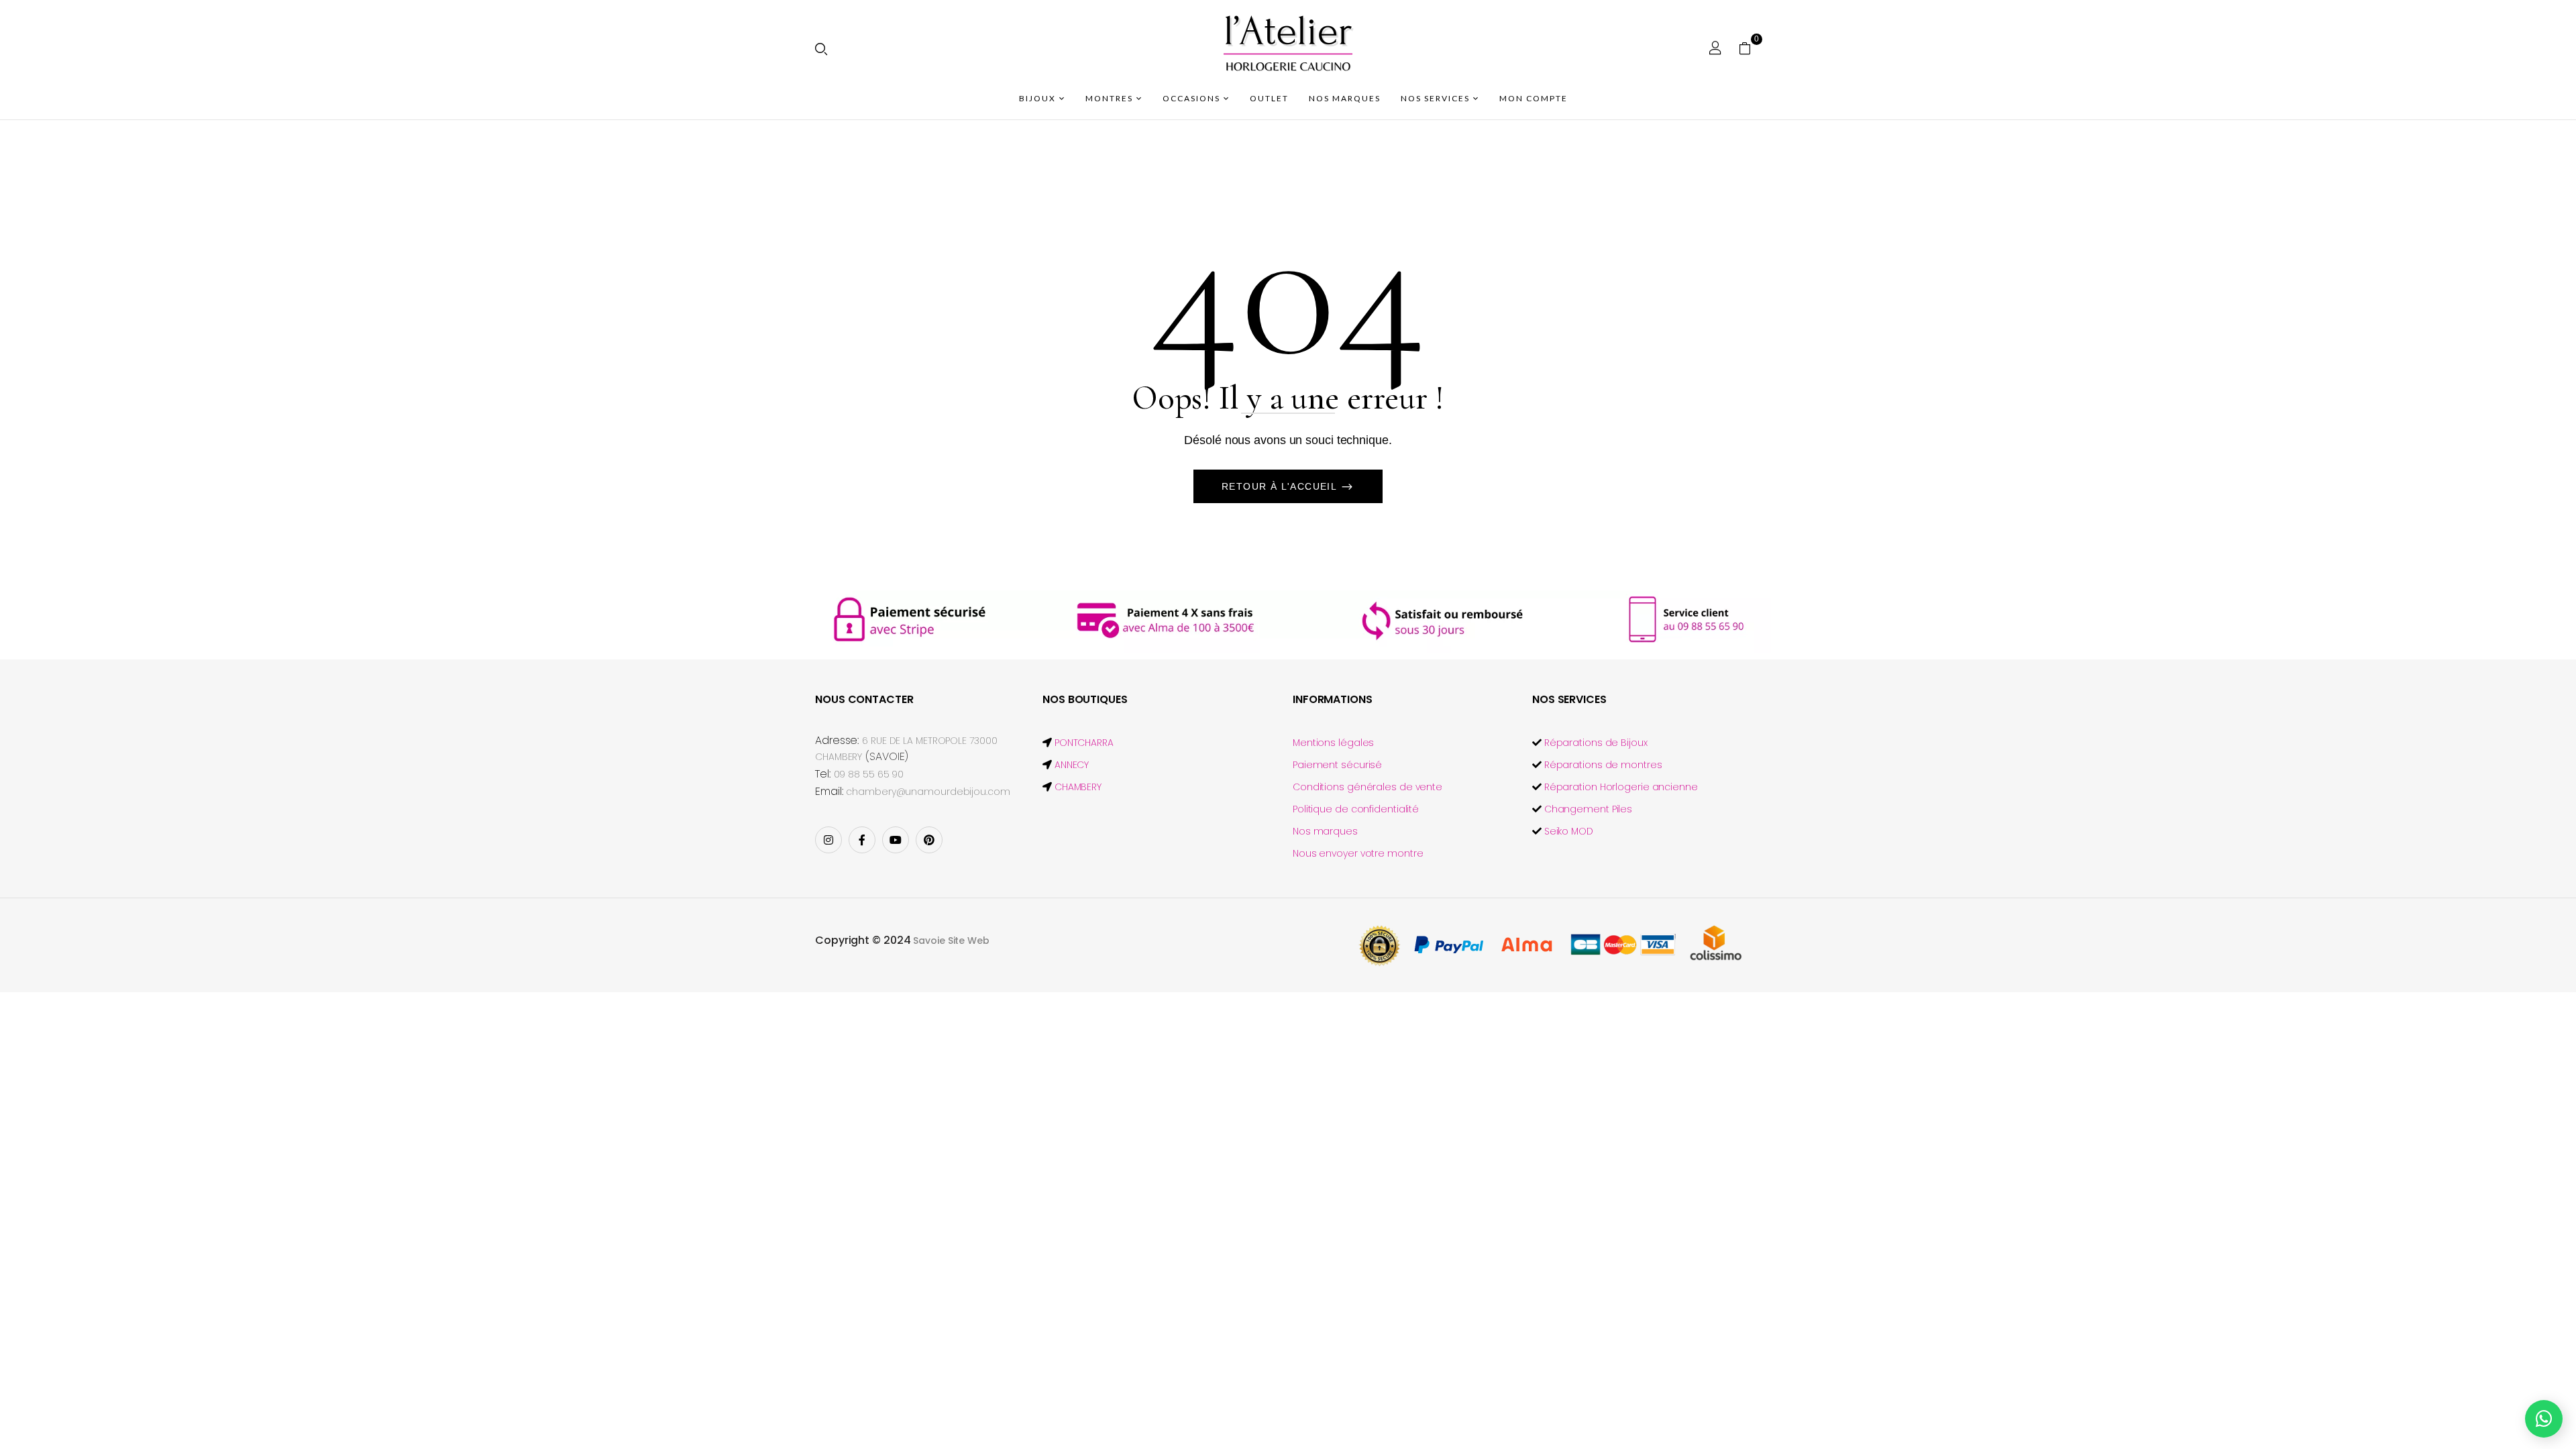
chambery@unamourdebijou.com (928, 792)
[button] (1750, 48)
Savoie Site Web (951, 941)
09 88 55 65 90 (869, 774)
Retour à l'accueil (1281, 486)
